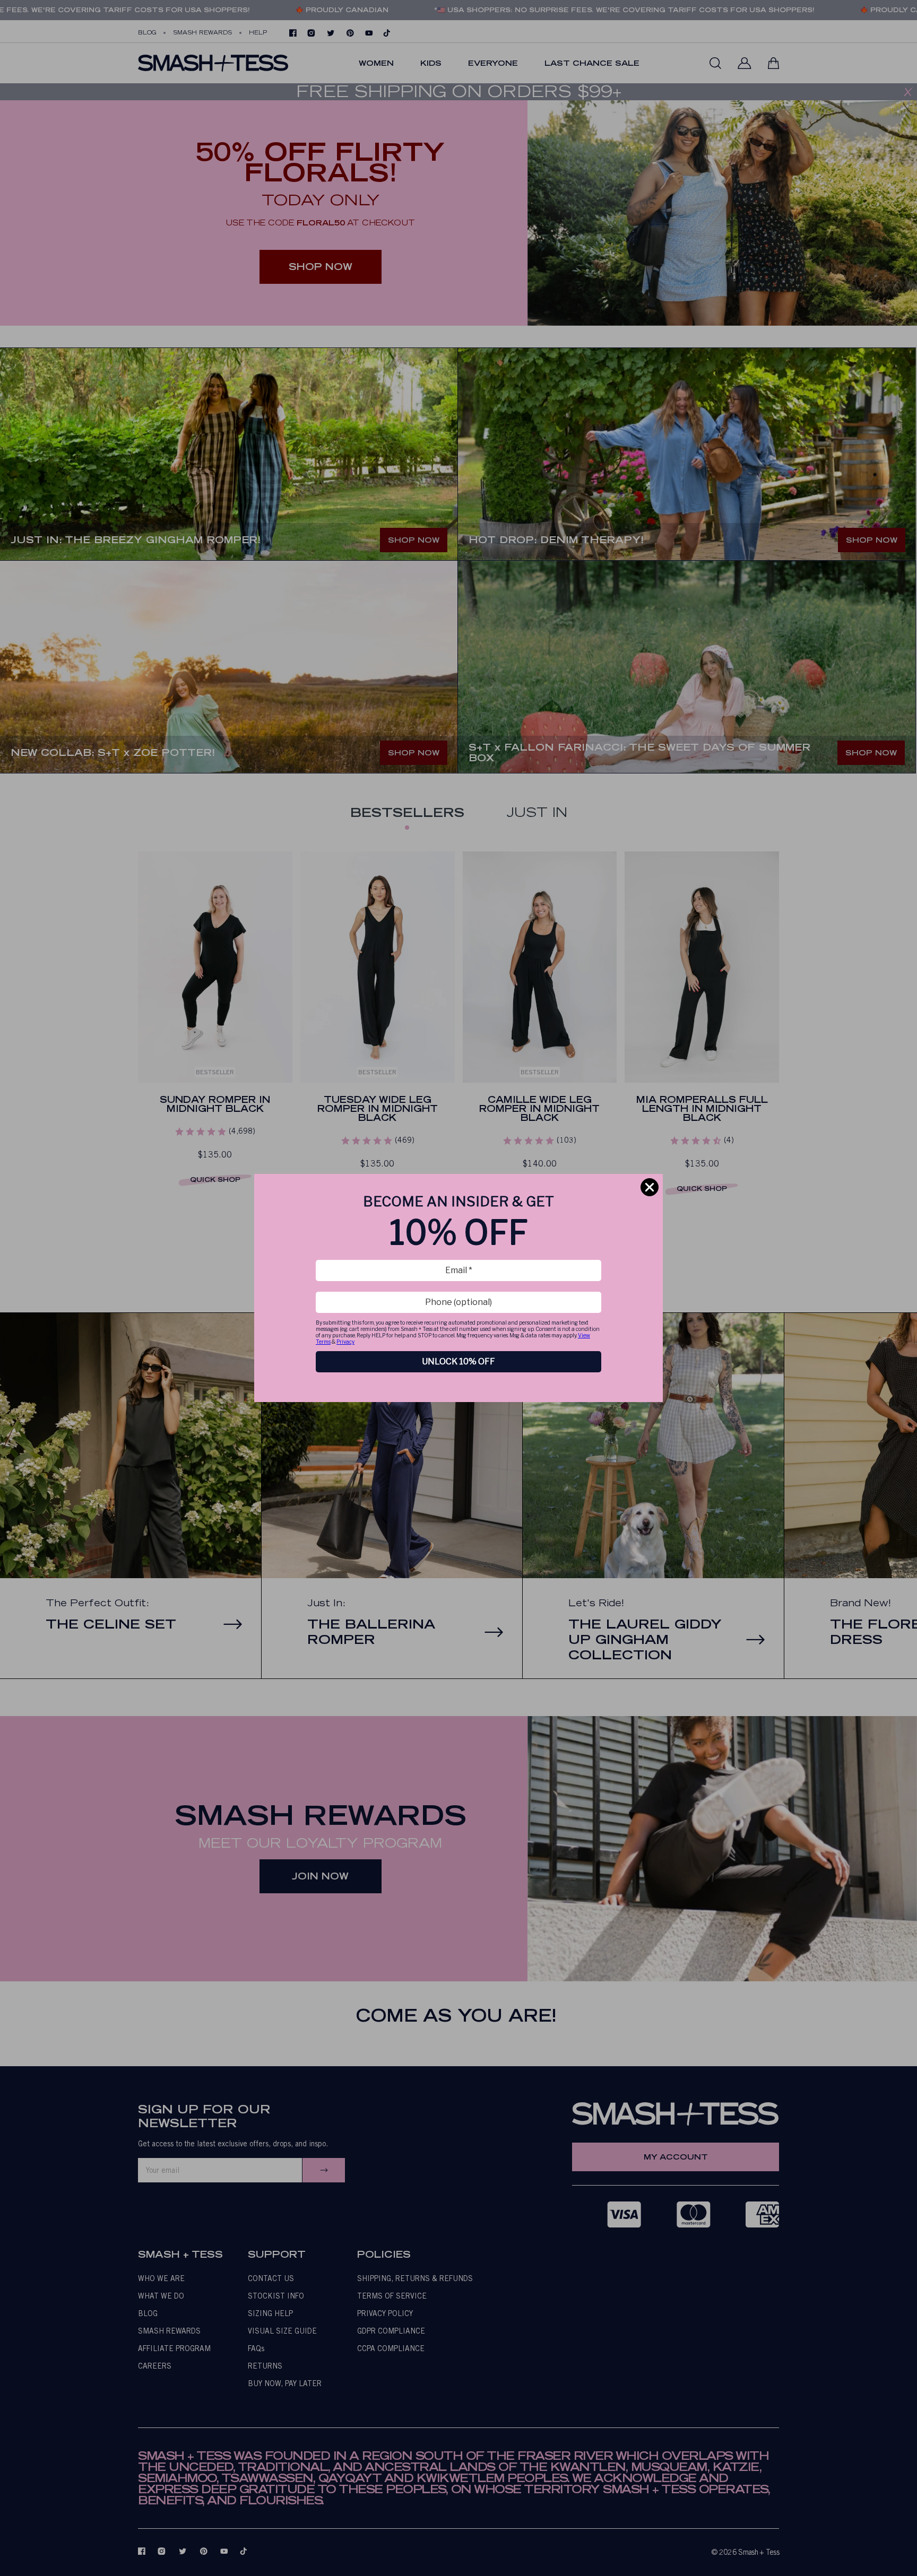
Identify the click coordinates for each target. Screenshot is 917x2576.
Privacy (345, 1342)
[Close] (650, 1187)
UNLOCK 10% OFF (458, 1361)
